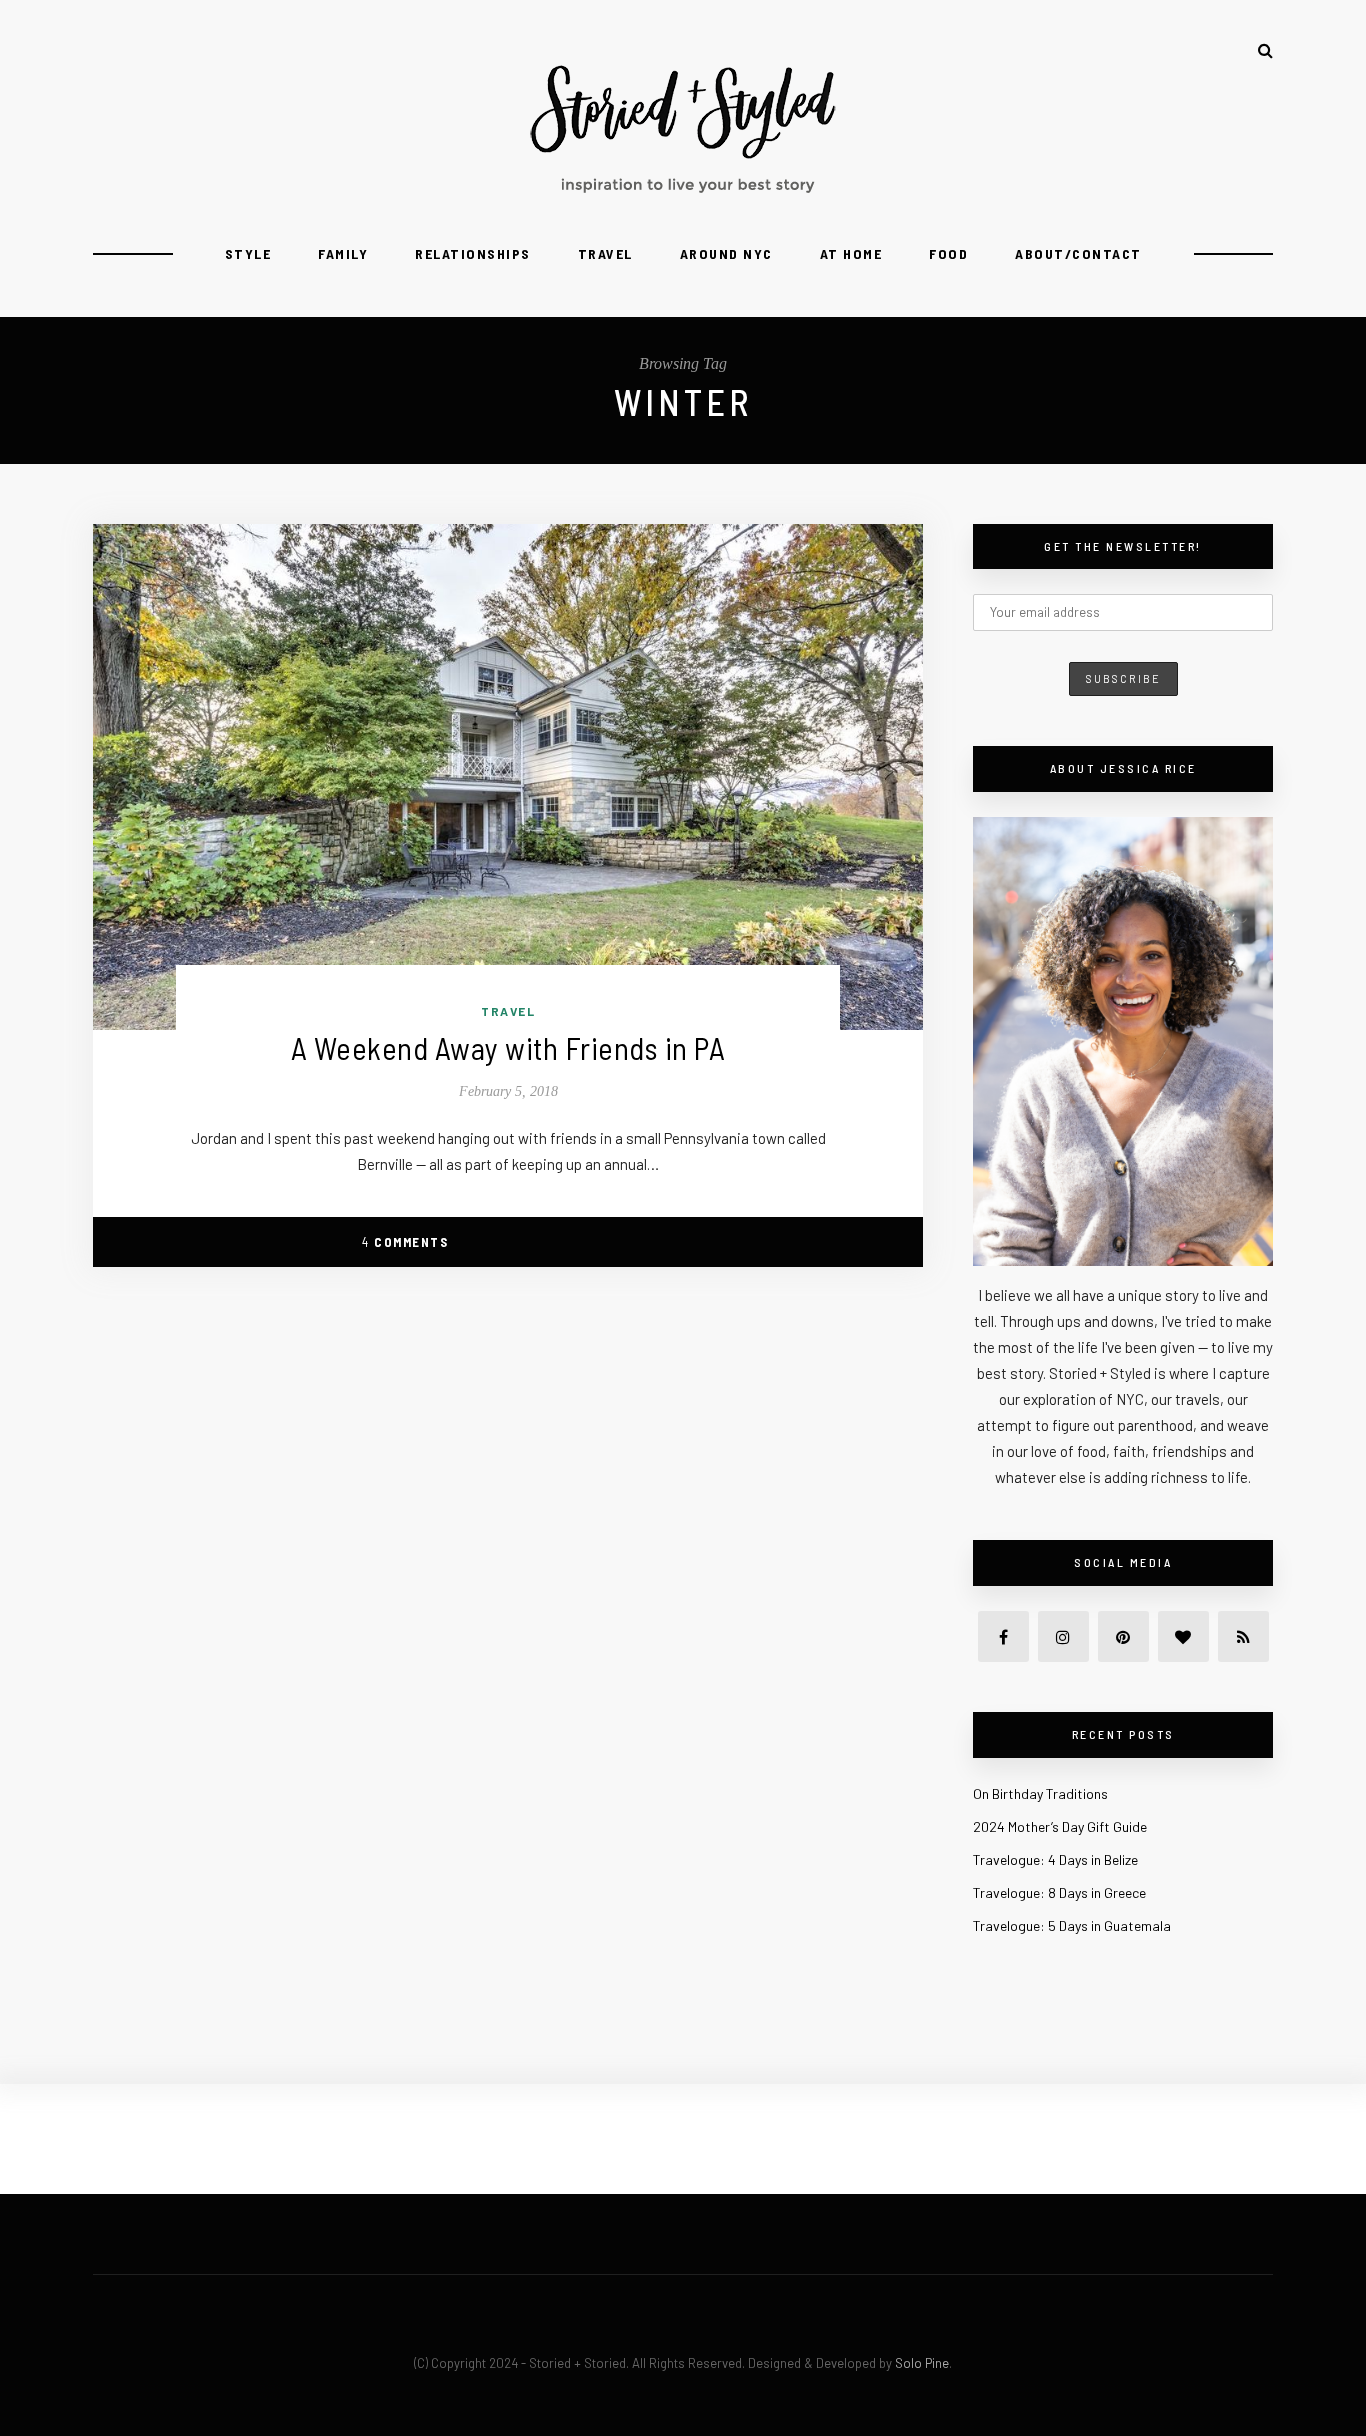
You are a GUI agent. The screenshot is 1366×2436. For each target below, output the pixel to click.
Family (343, 253)
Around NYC (726, 253)
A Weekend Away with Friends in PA (508, 1047)
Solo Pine (922, 2363)
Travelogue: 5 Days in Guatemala (1072, 1925)
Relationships (473, 253)
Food (948, 253)
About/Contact (1078, 253)
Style (248, 253)
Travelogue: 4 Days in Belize (1055, 1859)
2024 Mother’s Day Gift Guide (1060, 1826)
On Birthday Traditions (1040, 1793)
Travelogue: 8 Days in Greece (1059, 1892)
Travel (605, 253)
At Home (851, 253)
